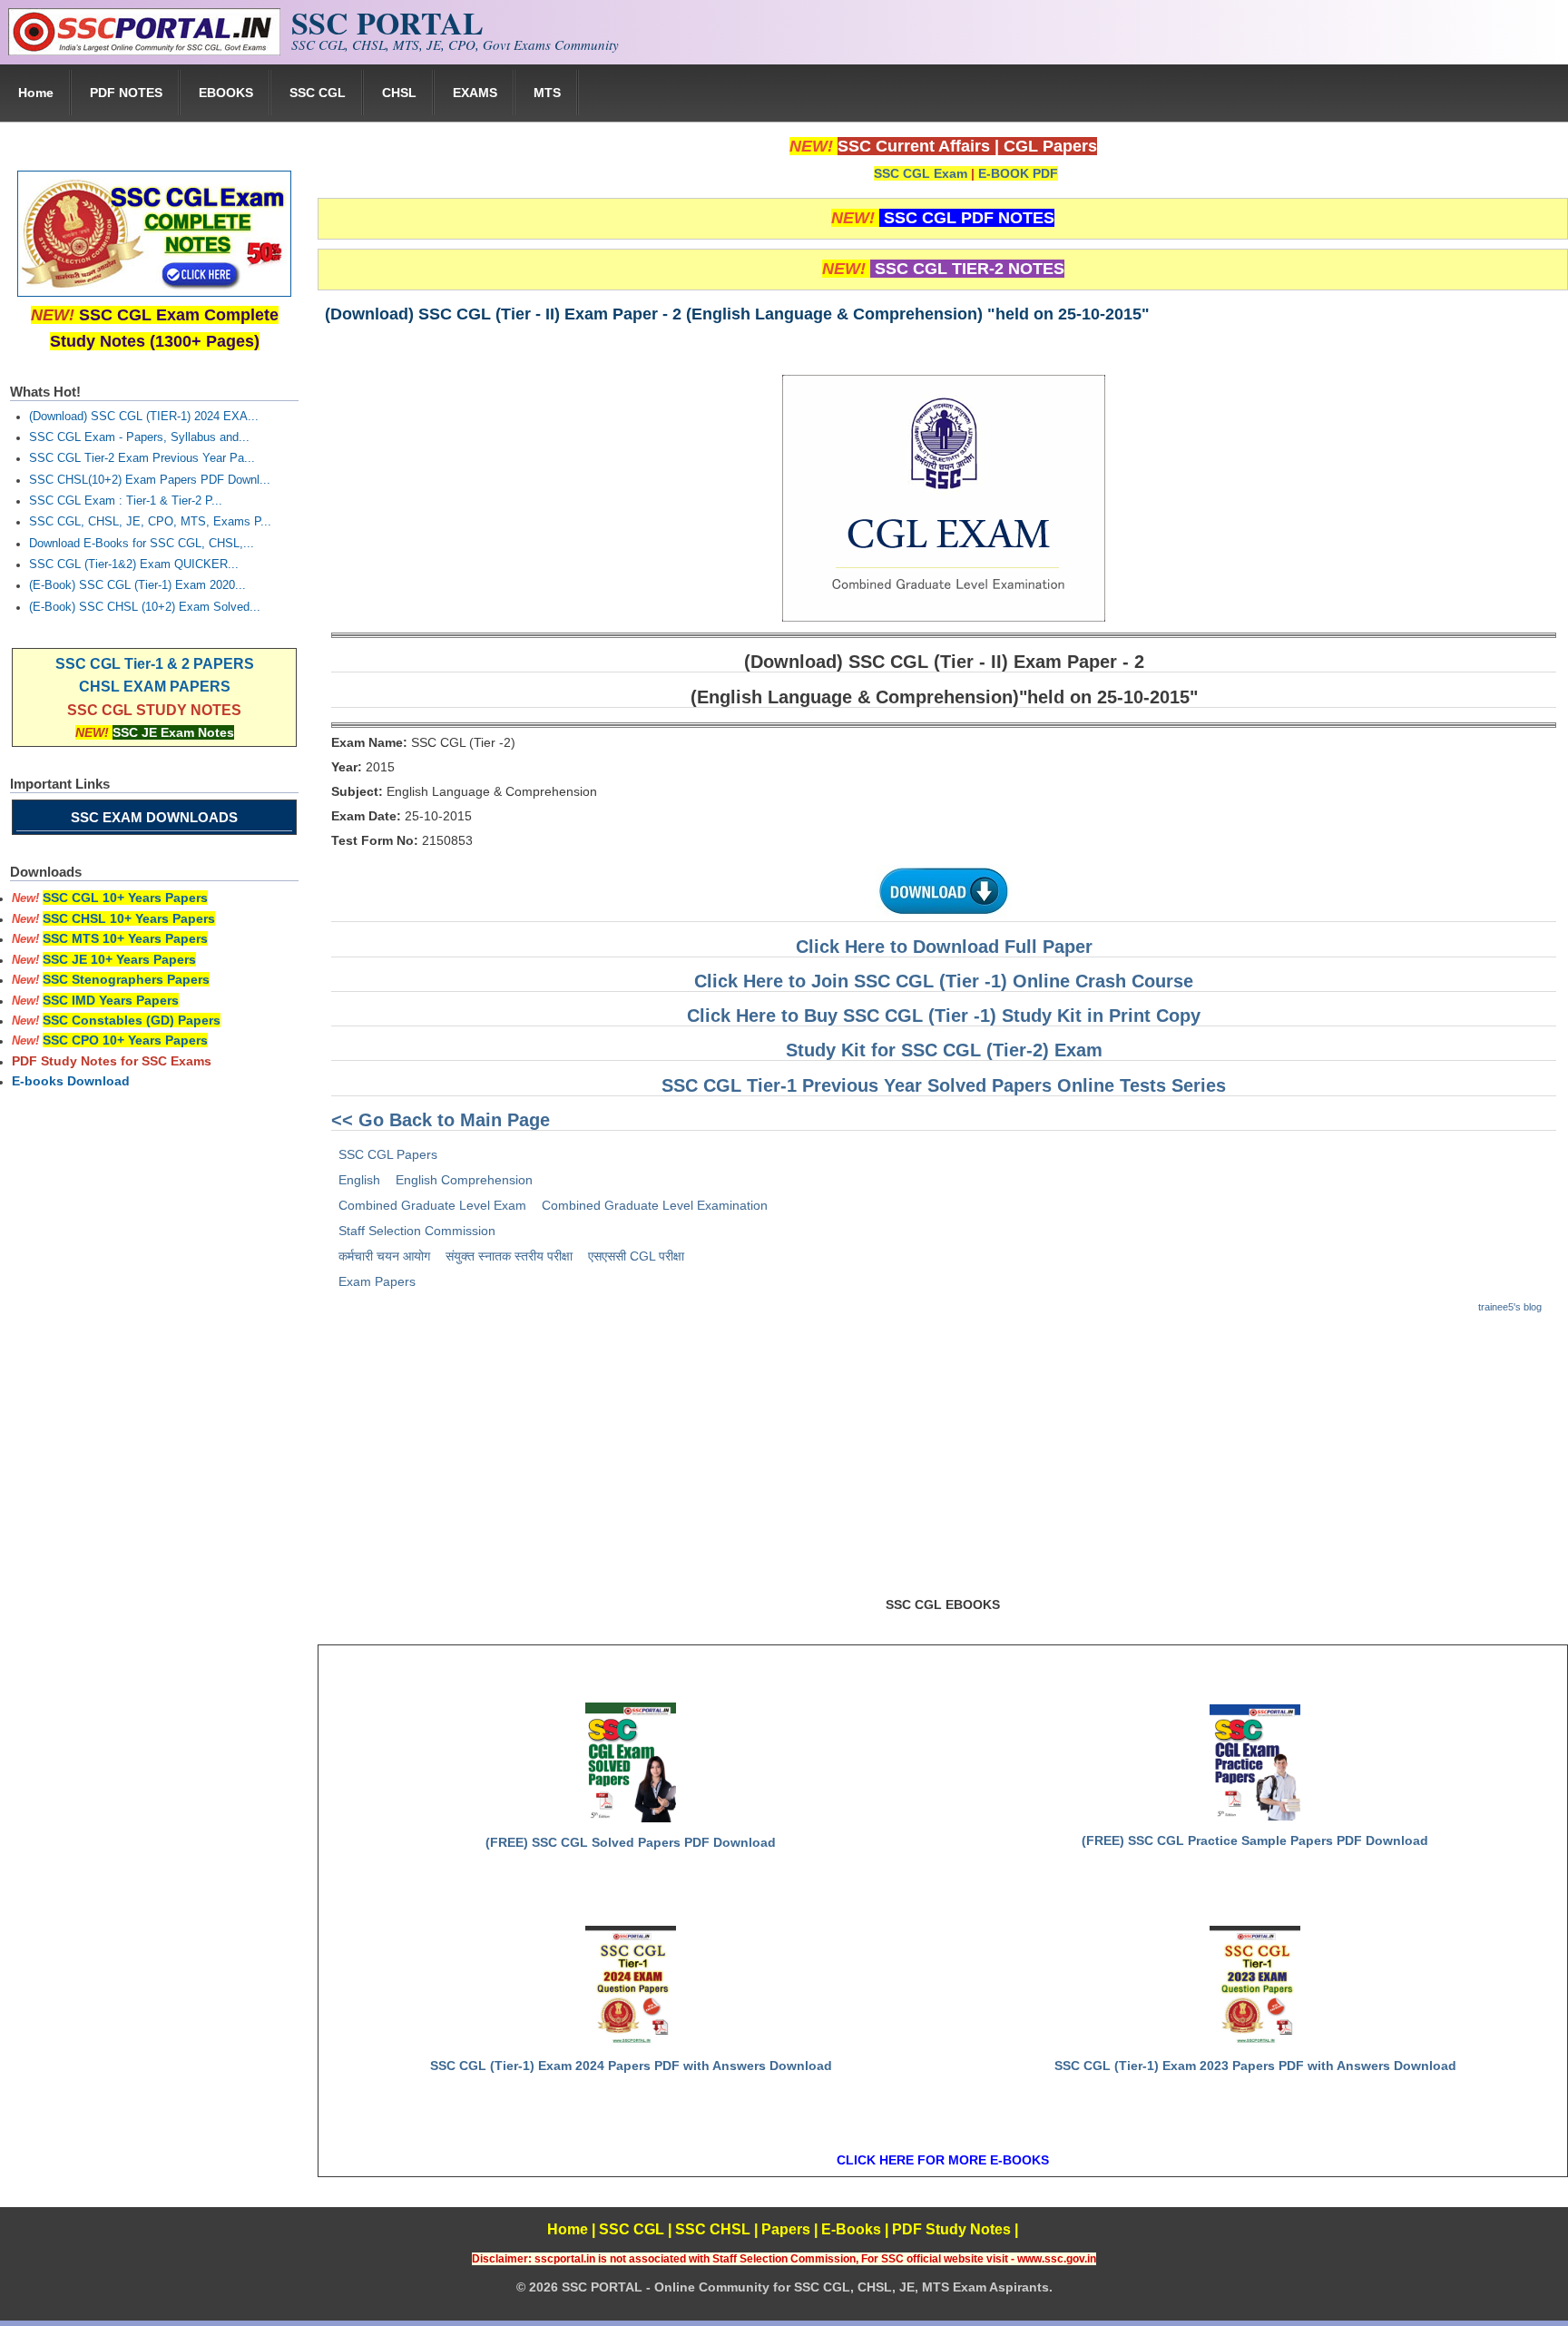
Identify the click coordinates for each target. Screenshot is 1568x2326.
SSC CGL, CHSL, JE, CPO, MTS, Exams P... (150, 522)
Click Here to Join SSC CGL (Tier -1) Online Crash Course (944, 981)
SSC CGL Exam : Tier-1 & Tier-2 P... (126, 501)
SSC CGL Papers (388, 1154)
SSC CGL (318, 93)
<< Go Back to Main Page (441, 1120)
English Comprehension (464, 1180)
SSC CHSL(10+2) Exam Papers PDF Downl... (150, 480)
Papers (786, 2229)
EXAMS (475, 93)
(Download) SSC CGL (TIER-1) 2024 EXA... (144, 417)
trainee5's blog (1510, 1307)
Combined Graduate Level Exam (432, 1205)
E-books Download (71, 1081)
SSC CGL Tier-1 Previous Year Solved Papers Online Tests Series (944, 1085)
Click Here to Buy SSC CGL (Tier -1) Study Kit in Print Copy (944, 1016)
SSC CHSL (713, 2229)
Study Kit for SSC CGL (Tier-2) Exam (944, 1050)
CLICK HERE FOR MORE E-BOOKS (943, 2160)
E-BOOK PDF (1018, 173)
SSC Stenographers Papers (126, 979)
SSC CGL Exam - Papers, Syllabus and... (139, 437)
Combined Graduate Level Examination (655, 1205)
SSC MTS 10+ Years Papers (125, 938)
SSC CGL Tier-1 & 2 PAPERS (155, 664)
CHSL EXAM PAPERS (155, 687)
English (359, 1180)
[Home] (144, 51)
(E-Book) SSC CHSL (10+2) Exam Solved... (145, 607)
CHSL (399, 93)
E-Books (851, 2229)
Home (36, 93)
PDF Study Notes (951, 2229)
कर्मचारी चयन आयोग (384, 1256)
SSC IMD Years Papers (111, 1000)
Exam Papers (377, 1281)
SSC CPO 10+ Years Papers (125, 1040)
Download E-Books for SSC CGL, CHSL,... (142, 544)
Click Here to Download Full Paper (944, 947)
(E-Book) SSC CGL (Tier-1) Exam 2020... (137, 585)
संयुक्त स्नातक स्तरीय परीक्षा (509, 1256)
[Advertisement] (943, 1463)
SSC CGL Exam (921, 173)
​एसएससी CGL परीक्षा (636, 1256)
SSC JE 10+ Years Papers (119, 959)
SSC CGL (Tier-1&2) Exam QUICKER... (134, 564)
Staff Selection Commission (417, 1231)
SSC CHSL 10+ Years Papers (129, 918)
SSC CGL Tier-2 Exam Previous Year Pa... (142, 458)
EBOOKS (226, 93)
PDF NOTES (126, 93)
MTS (547, 93)
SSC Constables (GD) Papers (132, 1020)
